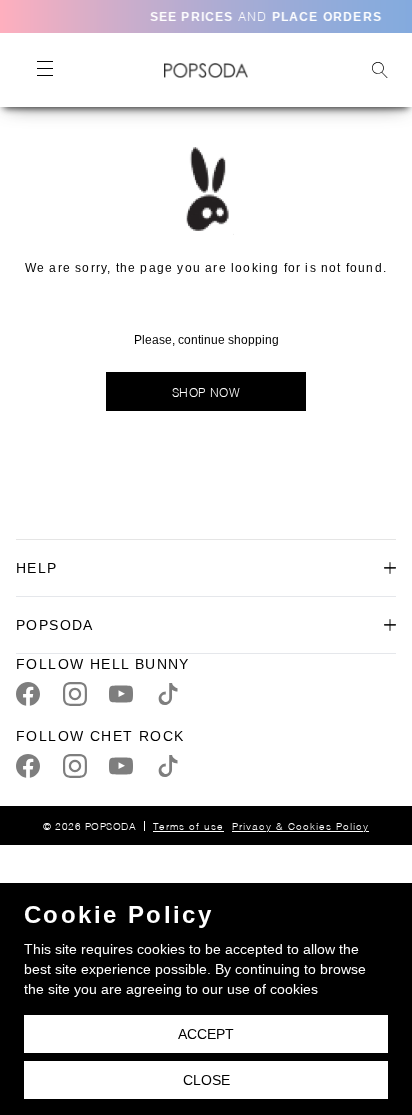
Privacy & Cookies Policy (300, 825)
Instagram (75, 694)
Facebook (28, 694)
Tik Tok (168, 694)
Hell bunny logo (205, 70)
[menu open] (44, 70)
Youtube (121, 694)
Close (206, 1080)
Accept (206, 1034)
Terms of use (188, 825)
